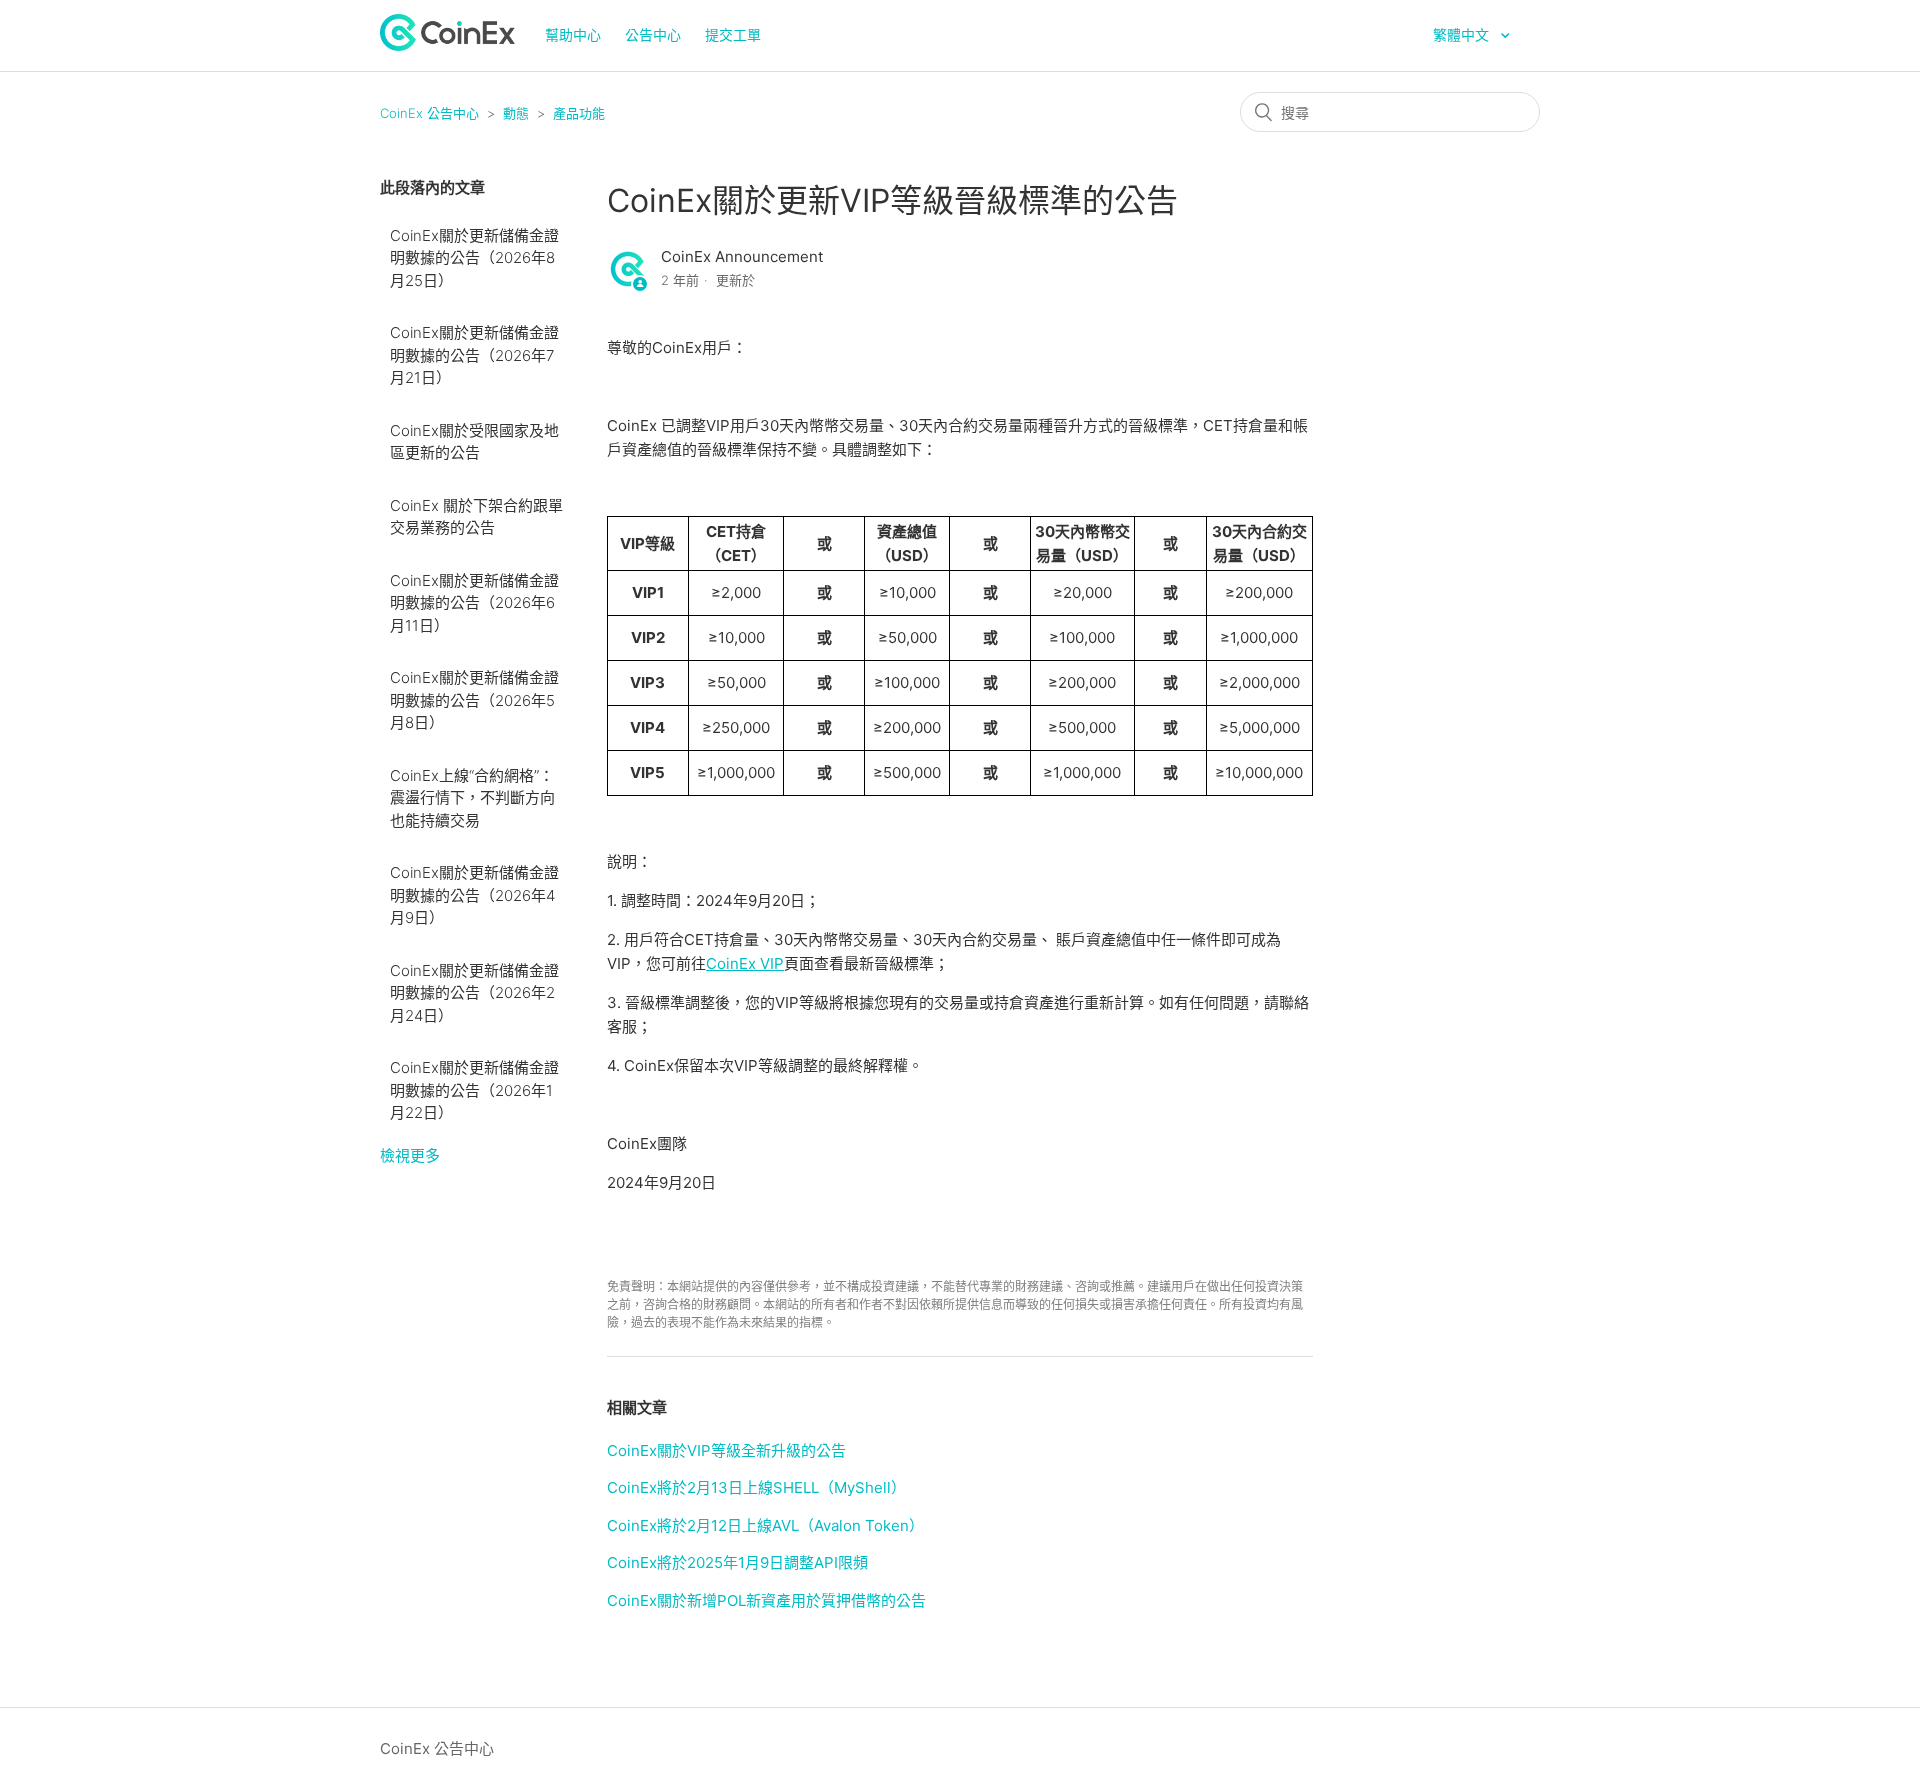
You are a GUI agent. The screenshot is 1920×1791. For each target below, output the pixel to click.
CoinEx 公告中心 (429, 113)
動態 (516, 113)
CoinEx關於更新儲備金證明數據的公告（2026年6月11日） (474, 603)
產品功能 (579, 113)
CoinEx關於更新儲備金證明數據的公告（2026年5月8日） (474, 700)
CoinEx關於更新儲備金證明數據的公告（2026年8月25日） (474, 258)
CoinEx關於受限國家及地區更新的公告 (474, 442)
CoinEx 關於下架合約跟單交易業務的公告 (476, 517)
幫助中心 (573, 34)
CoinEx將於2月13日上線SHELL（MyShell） (756, 1487)
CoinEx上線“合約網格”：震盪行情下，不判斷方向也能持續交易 (472, 798)
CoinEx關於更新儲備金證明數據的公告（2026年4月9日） (474, 895)
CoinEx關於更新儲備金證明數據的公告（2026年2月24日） (474, 993)
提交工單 (733, 34)
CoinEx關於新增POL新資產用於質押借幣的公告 (766, 1600)
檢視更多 (410, 1155)
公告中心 (653, 34)
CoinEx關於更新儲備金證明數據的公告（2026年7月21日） (474, 355)
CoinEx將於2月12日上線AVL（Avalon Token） (765, 1525)
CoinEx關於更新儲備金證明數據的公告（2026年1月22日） (474, 1090)
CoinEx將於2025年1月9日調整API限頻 (737, 1562)
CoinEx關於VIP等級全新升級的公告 (726, 1450)
